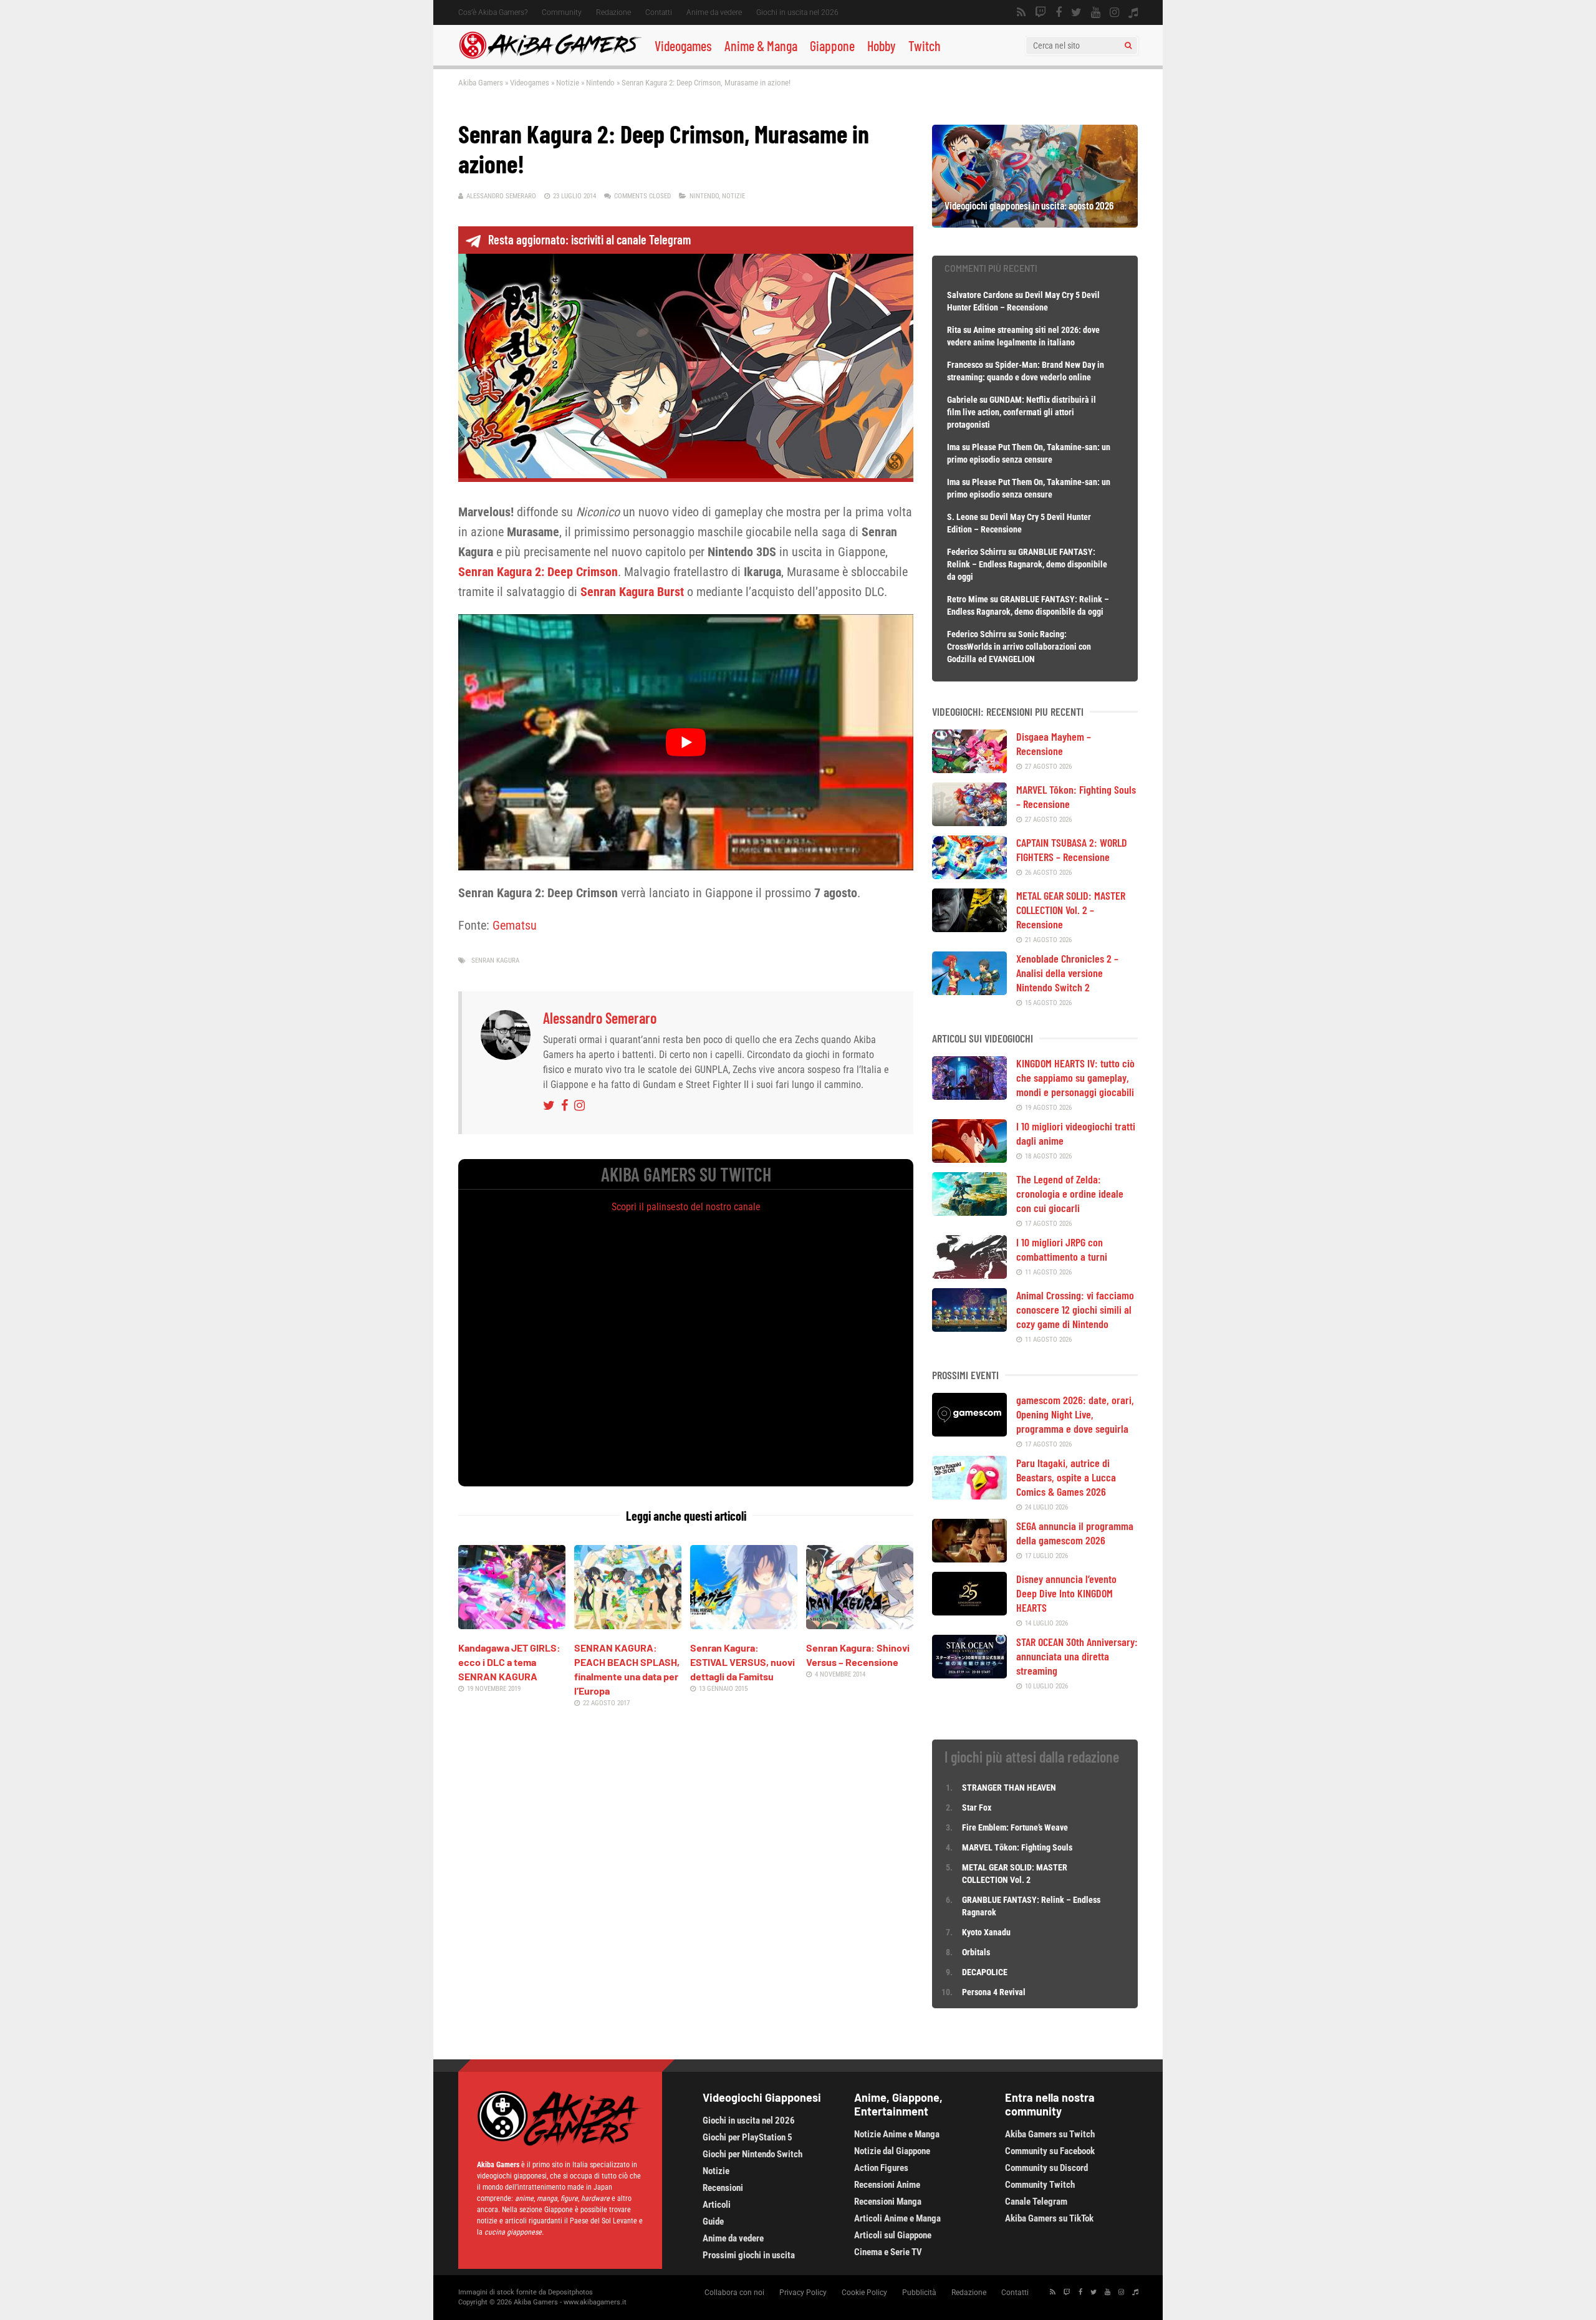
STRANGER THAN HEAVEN (1009, 1788)
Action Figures (881, 2168)
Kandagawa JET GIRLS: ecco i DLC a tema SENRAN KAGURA (509, 1662)
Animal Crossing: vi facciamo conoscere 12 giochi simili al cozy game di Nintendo (1075, 1309)
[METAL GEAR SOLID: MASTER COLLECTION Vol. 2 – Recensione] (969, 928)
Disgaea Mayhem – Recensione (1054, 744)
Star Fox (977, 1807)
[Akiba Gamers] (550, 57)
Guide (713, 2221)
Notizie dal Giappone (892, 2151)
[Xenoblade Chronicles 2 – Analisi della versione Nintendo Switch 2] (969, 991)
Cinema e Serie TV (888, 2252)
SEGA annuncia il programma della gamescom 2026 (1075, 1533)
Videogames (683, 46)
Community (562, 12)
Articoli (717, 2205)
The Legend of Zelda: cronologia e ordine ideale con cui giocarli (1070, 1193)
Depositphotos (570, 2292)
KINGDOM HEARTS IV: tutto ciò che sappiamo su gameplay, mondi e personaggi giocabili (1075, 1077)
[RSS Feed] (1021, 12)
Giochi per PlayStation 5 (748, 2137)
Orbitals (976, 1952)
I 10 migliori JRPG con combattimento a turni (1062, 1249)
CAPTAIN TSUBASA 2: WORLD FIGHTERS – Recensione (1072, 850)
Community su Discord (1046, 2168)
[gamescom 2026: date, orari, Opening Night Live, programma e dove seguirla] (969, 1432)
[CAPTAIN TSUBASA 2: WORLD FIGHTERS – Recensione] (969, 875)
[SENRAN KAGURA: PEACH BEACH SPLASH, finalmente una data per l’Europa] (628, 1625)
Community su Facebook (1050, 2151)
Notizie (568, 83)
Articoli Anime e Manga (897, 2218)
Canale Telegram (1036, 2202)
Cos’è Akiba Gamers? (493, 12)
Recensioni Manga (888, 2202)
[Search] (1128, 46)
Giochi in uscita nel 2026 (797, 12)
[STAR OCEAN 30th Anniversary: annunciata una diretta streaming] (969, 1674)
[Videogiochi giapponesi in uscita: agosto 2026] (1035, 223)
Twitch (925, 46)
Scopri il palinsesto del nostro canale (686, 1207)
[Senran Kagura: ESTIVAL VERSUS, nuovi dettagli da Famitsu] (744, 1625)
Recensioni (723, 2188)
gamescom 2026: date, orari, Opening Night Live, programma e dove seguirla (1075, 1414)
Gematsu (515, 925)
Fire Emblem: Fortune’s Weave (1015, 1827)
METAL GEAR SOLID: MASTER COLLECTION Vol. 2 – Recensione (1071, 910)
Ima (954, 447)
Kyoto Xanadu (986, 1932)
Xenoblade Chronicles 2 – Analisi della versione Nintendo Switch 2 (1067, 973)
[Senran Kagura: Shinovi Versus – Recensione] (860, 1625)
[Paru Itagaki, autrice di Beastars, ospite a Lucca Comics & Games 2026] (969, 1495)
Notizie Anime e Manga (897, 2134)
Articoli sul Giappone (893, 2235)
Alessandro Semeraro (501, 196)
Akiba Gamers (481, 83)
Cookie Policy (864, 2293)
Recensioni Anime (887, 2185)
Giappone (832, 46)
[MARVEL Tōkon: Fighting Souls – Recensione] (969, 822)
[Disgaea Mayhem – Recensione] (969, 769)
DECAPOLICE (985, 1972)
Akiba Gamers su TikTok (1049, 2218)
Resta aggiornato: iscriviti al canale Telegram (589, 239)
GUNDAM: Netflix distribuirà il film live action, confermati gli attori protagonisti (1022, 412)
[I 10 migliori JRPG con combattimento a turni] (969, 1274)
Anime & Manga (761, 46)
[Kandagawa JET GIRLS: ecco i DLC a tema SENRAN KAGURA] (512, 1625)
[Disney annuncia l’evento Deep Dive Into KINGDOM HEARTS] (969, 1611)
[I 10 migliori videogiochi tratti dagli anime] (969, 1158)
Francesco (965, 365)
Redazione (613, 12)
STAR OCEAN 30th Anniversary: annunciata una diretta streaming (1077, 1656)
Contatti (659, 12)
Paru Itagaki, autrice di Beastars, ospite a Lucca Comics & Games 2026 (1066, 1477)
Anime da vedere (714, 12)
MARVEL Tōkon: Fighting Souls (1018, 1847)
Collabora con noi (734, 2293)
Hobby (882, 46)
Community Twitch (1040, 2185)
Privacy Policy (803, 2293)
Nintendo (600, 83)
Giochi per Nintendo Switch (752, 2154)
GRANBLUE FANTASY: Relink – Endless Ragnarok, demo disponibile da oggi (1027, 564)
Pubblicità (919, 2293)
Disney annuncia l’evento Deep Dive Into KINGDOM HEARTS (1066, 1593)
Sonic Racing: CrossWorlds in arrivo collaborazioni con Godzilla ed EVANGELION (1019, 647)
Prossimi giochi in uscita (749, 2255)
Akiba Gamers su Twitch (1050, 2134)
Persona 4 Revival (994, 1992)
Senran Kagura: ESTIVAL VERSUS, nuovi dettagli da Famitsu (743, 1662)
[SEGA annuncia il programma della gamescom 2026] (969, 1558)
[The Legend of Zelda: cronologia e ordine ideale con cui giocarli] (969, 1211)
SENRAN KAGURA (495, 960)
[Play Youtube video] (686, 742)
